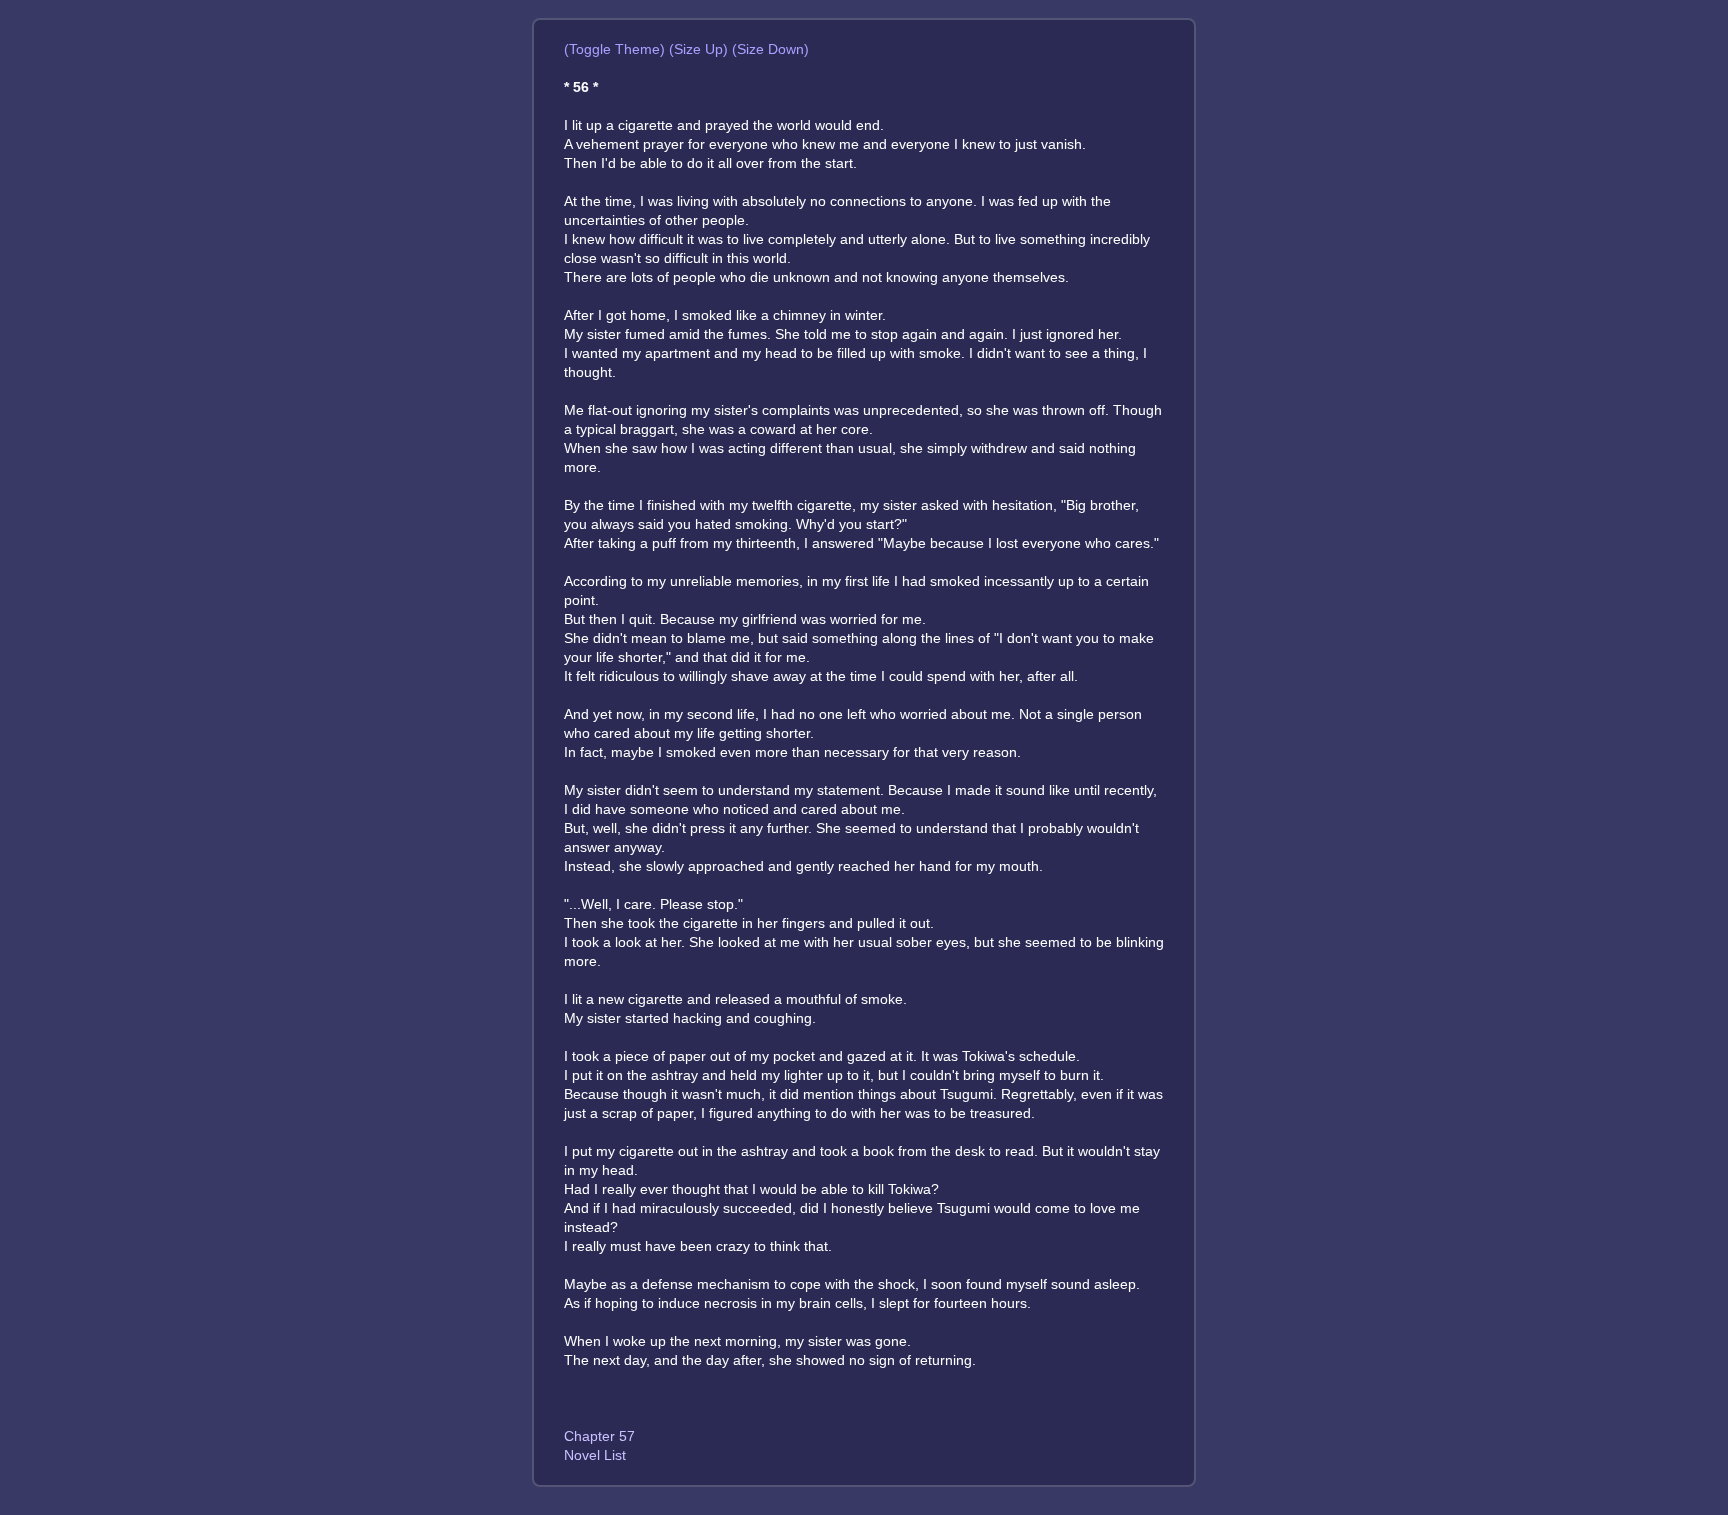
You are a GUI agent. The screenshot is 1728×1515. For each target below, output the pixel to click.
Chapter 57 (599, 1436)
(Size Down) (770, 49)
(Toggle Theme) (614, 49)
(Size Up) (698, 49)
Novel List (595, 1455)
